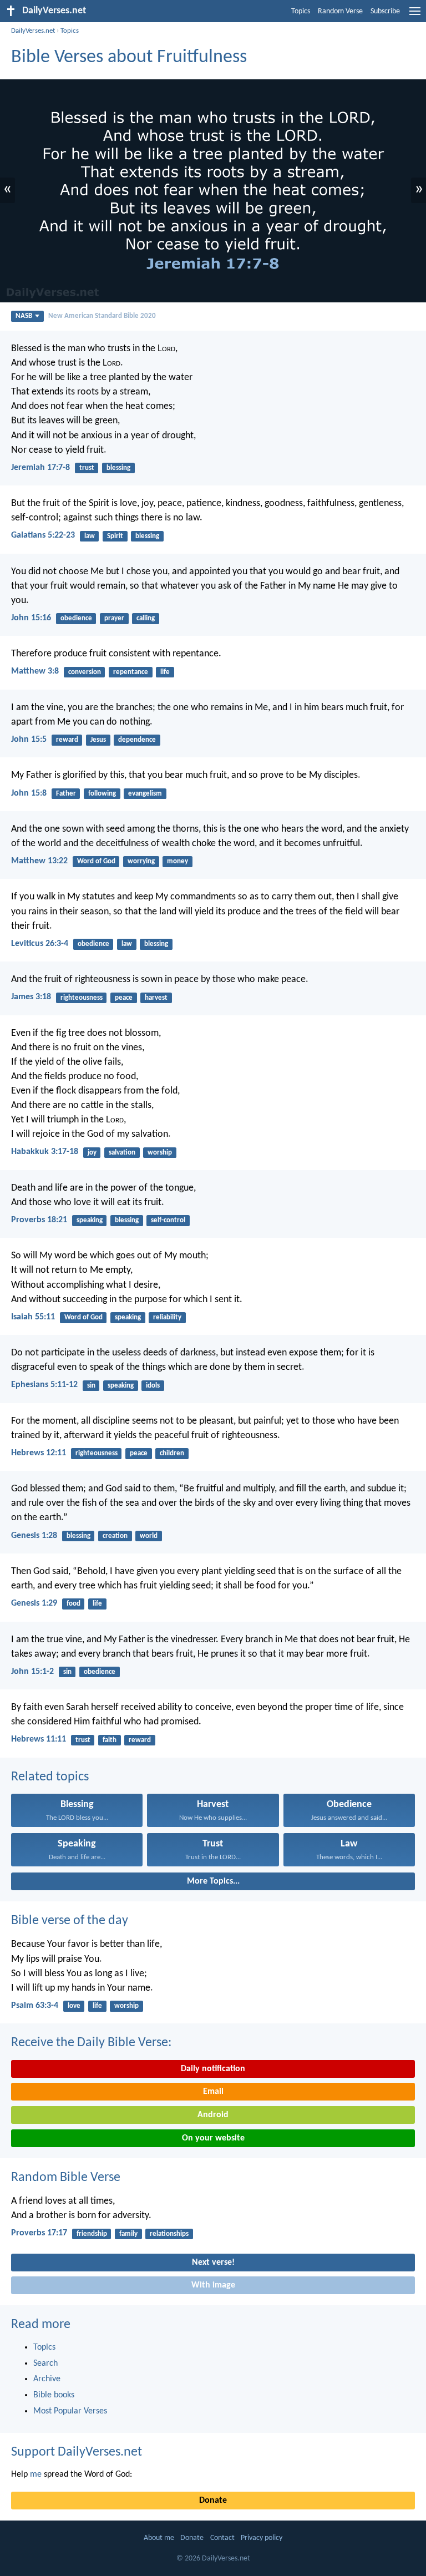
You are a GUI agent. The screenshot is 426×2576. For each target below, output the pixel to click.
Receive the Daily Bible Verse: (91, 2043)
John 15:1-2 (32, 1672)
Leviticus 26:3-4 (40, 944)
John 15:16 (31, 618)
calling (146, 618)
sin (91, 1386)
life (165, 672)
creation (115, 1536)
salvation (122, 1153)
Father (66, 794)
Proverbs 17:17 (39, 2233)
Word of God (96, 861)
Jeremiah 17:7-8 (40, 468)
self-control (168, 1220)
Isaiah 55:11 (33, 1317)
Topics (301, 11)
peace (124, 998)
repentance (131, 672)
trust (87, 468)
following (102, 794)
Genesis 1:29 (34, 1603)
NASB (24, 316)
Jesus (98, 740)
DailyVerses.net (33, 31)
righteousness (82, 998)
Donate (213, 2501)
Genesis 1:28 (34, 1536)
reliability (167, 1317)
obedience (76, 618)
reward (67, 740)
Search (45, 2364)
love (74, 2006)
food (73, 1604)
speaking (90, 1220)
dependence (137, 740)
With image (213, 2285)
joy (92, 1153)
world (149, 1536)
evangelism (145, 794)
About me (159, 2538)
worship (160, 1153)
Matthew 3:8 (35, 671)
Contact (222, 2538)
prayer (114, 618)
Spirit (115, 536)
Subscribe (385, 11)
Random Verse (340, 11)
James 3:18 (31, 997)
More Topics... (213, 1881)
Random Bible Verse (66, 2178)
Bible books (54, 2395)
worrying (141, 861)
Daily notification (213, 2069)
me (36, 2474)
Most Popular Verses (70, 2411)
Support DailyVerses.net (77, 2452)
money (177, 861)
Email (213, 2092)
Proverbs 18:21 (39, 1220)
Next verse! (213, 2263)
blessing (118, 468)
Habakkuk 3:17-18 (45, 1152)
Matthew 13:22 (39, 861)
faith (110, 1740)
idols (153, 1386)
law (90, 536)
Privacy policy (262, 2538)
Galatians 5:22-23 (43, 535)
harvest (156, 998)
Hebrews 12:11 (39, 1453)
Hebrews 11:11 (39, 1739)
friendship (92, 2234)
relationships (169, 2234)
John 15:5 (29, 740)
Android (213, 2115)
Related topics (50, 1777)
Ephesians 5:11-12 (44, 1385)
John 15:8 (29, 793)
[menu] (415, 16)
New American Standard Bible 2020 (102, 316)
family (128, 2234)
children (172, 1453)
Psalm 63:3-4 (35, 2006)
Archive (47, 2379)
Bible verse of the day (70, 1921)
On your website (213, 2138)
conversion (85, 672)
